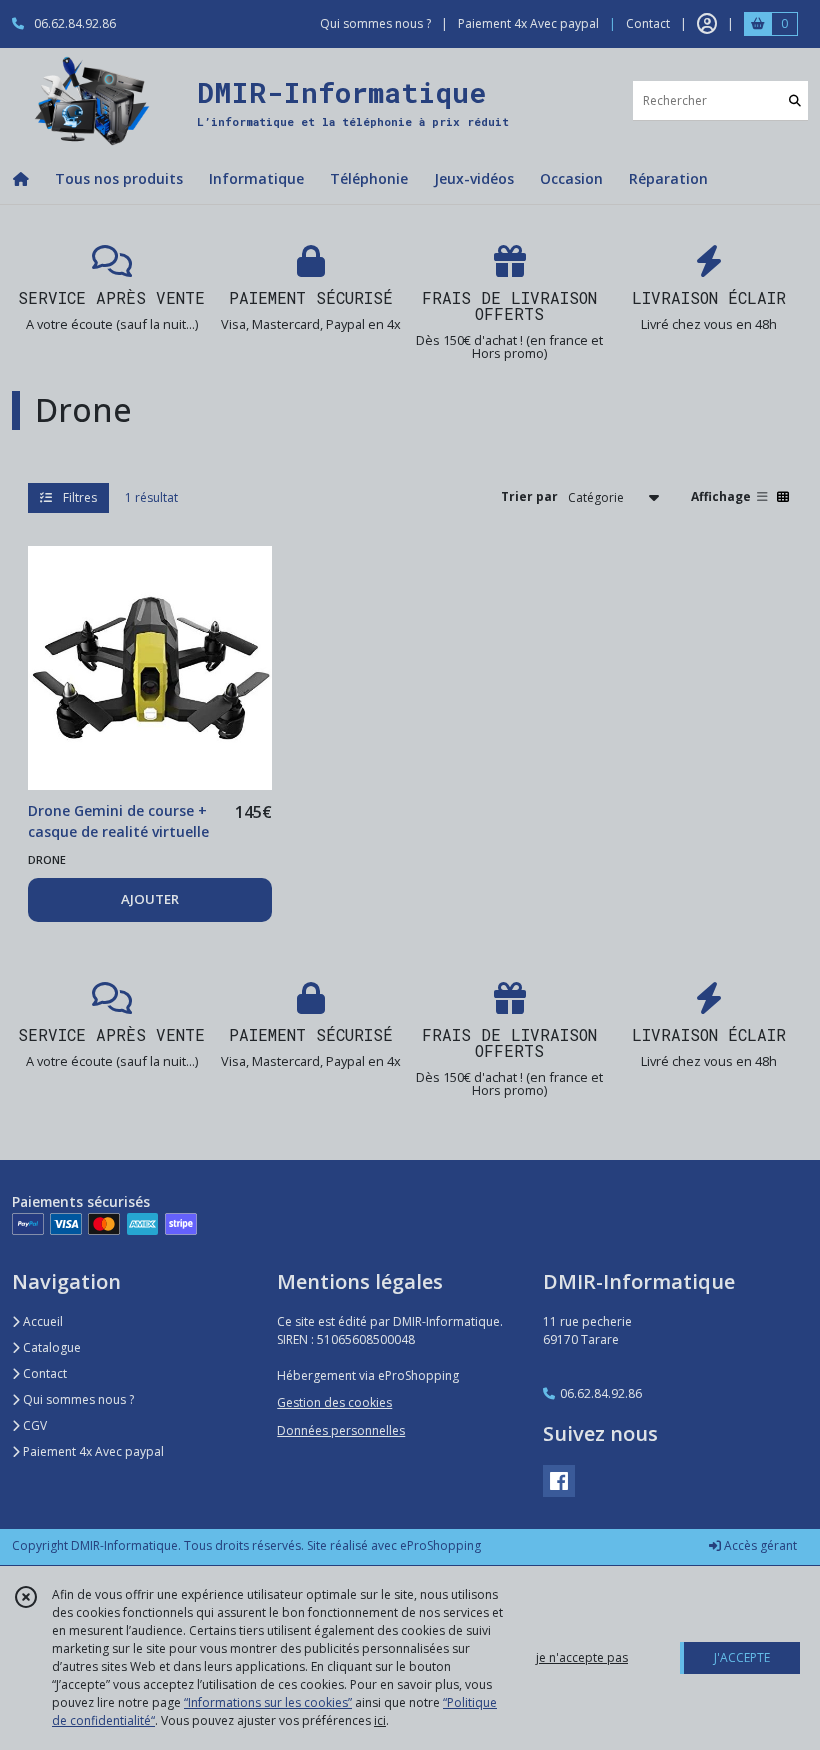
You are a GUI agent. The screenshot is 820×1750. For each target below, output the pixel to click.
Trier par (529, 496)
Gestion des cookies (334, 1402)
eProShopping (440, 1545)
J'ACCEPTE (742, 1657)
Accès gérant (759, 1545)
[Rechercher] (795, 100)
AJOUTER (150, 899)
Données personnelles (341, 1430)
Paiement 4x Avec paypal (92, 1451)
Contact (648, 23)
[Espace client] (707, 24)
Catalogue (50, 1347)
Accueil (41, 1321)
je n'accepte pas (582, 1657)
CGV (33, 1425)
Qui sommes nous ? (77, 1399)
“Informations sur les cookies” (268, 1702)
